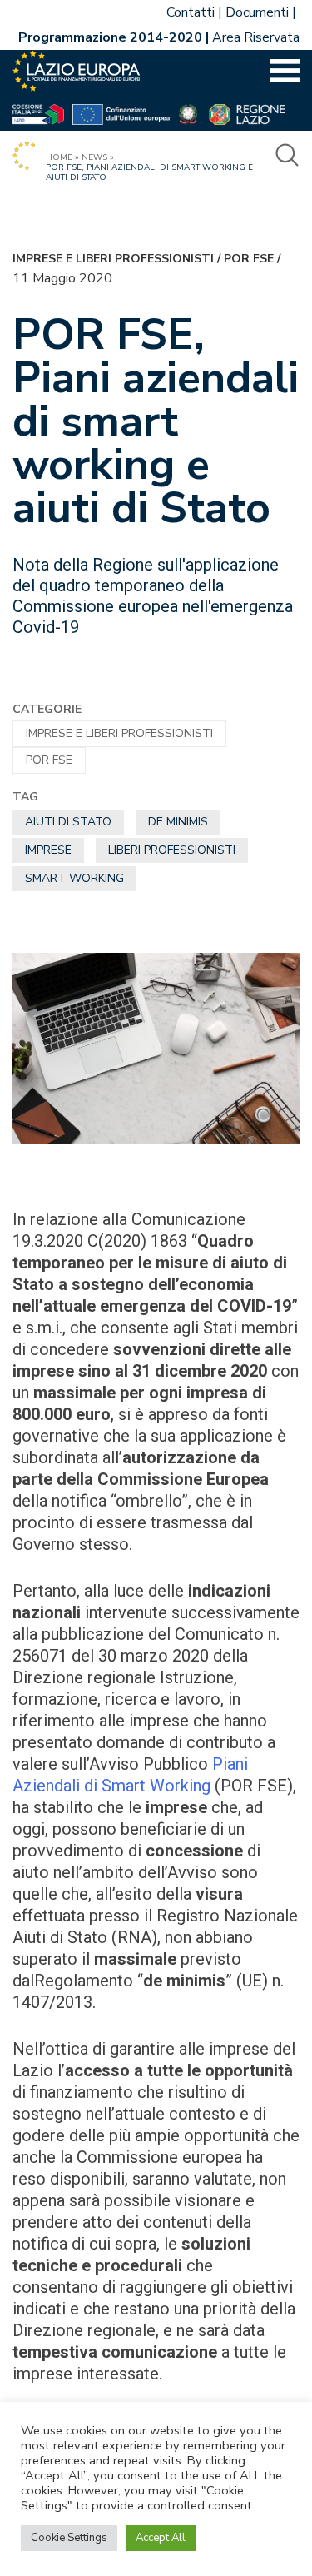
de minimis (178, 822)
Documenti (257, 12)
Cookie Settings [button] (69, 2538)
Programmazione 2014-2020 (110, 37)
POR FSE (249, 259)
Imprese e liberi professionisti (113, 259)
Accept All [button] (161, 2538)
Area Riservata (256, 37)
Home (59, 157)
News (94, 157)
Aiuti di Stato (68, 822)
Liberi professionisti (172, 850)
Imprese (48, 850)
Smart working (74, 878)
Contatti (191, 12)
